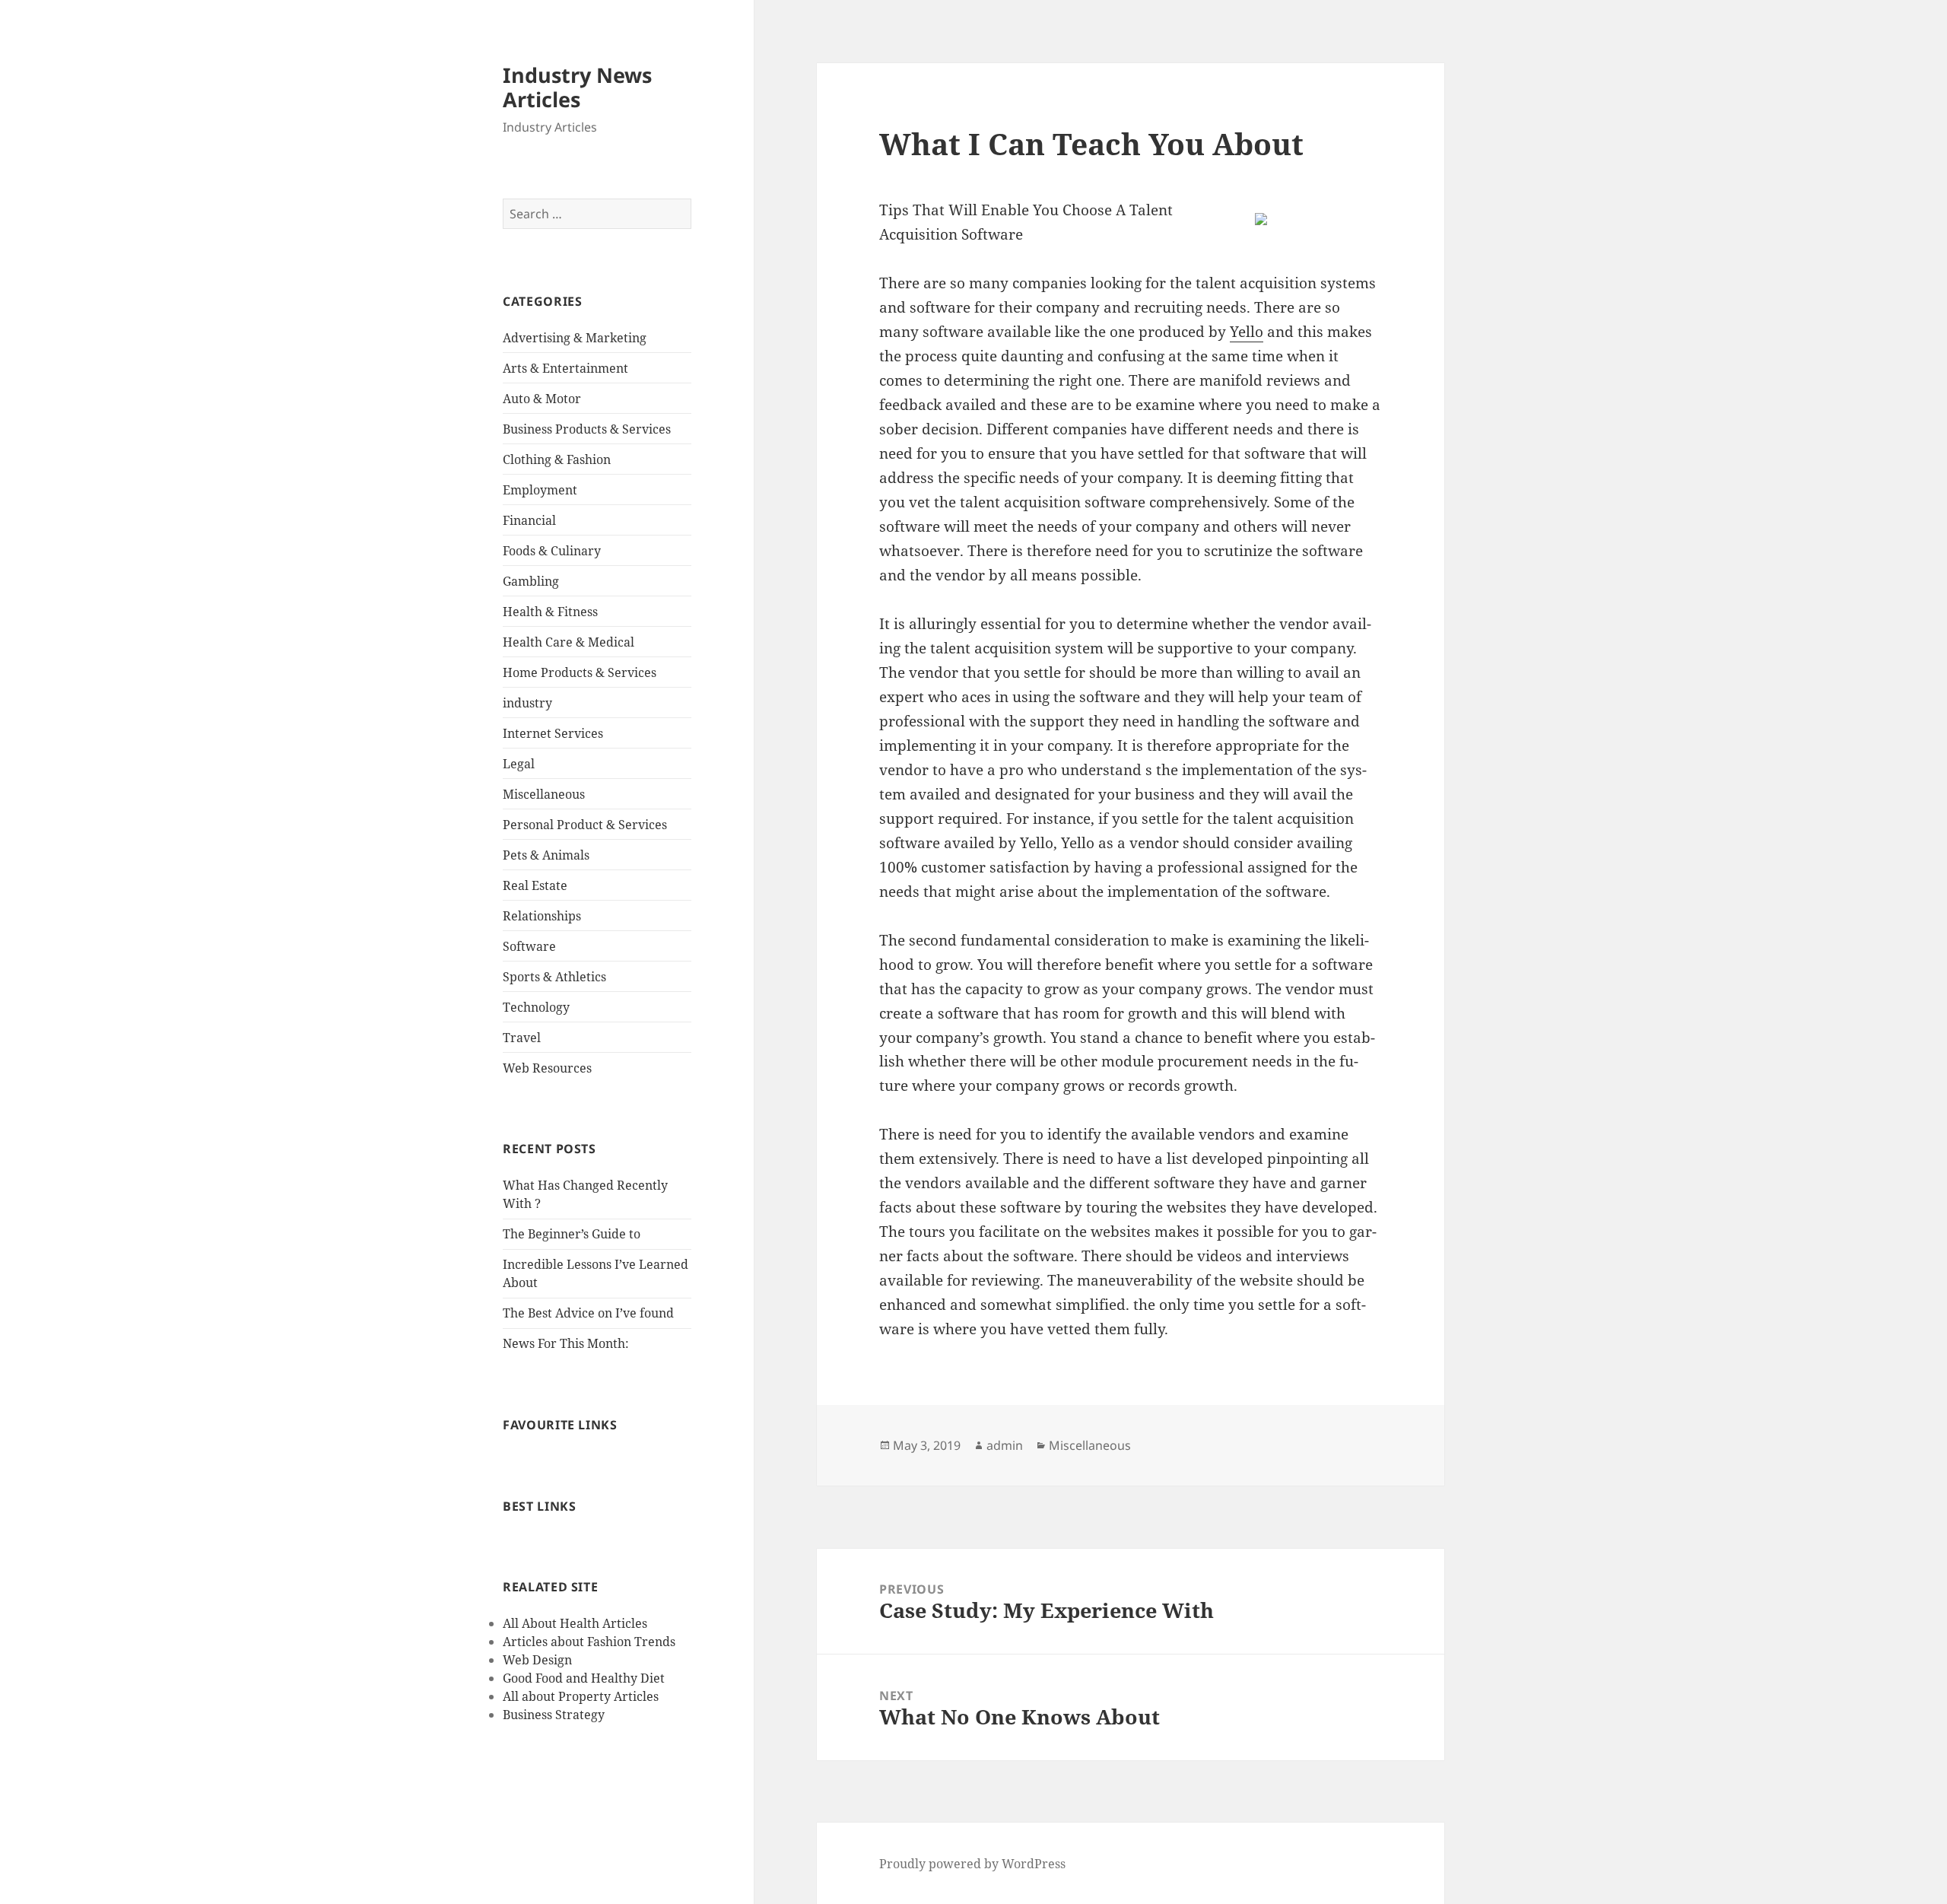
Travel (522, 1038)
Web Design (537, 1660)
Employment (540, 490)
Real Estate (535, 885)
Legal (519, 764)
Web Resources (547, 1068)
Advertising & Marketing (575, 338)
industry (527, 703)
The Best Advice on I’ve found (588, 1313)
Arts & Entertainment (565, 368)
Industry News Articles (577, 87)
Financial (529, 520)
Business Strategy (554, 1715)
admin (1005, 1445)
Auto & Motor (542, 399)
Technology (536, 1007)
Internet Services (553, 733)
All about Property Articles (581, 1696)
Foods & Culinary (552, 551)
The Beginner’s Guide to (572, 1234)
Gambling (531, 581)
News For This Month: (566, 1343)
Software (529, 946)
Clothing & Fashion (557, 459)
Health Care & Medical (569, 642)
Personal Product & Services (585, 825)
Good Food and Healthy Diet (584, 1678)
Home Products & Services (580, 672)
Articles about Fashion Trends (589, 1642)
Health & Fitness (550, 612)
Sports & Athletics (554, 977)
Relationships (542, 916)
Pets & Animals (546, 855)
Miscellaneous (544, 794)
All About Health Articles (575, 1623)
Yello (1247, 332)
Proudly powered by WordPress (972, 1864)
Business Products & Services (587, 429)
